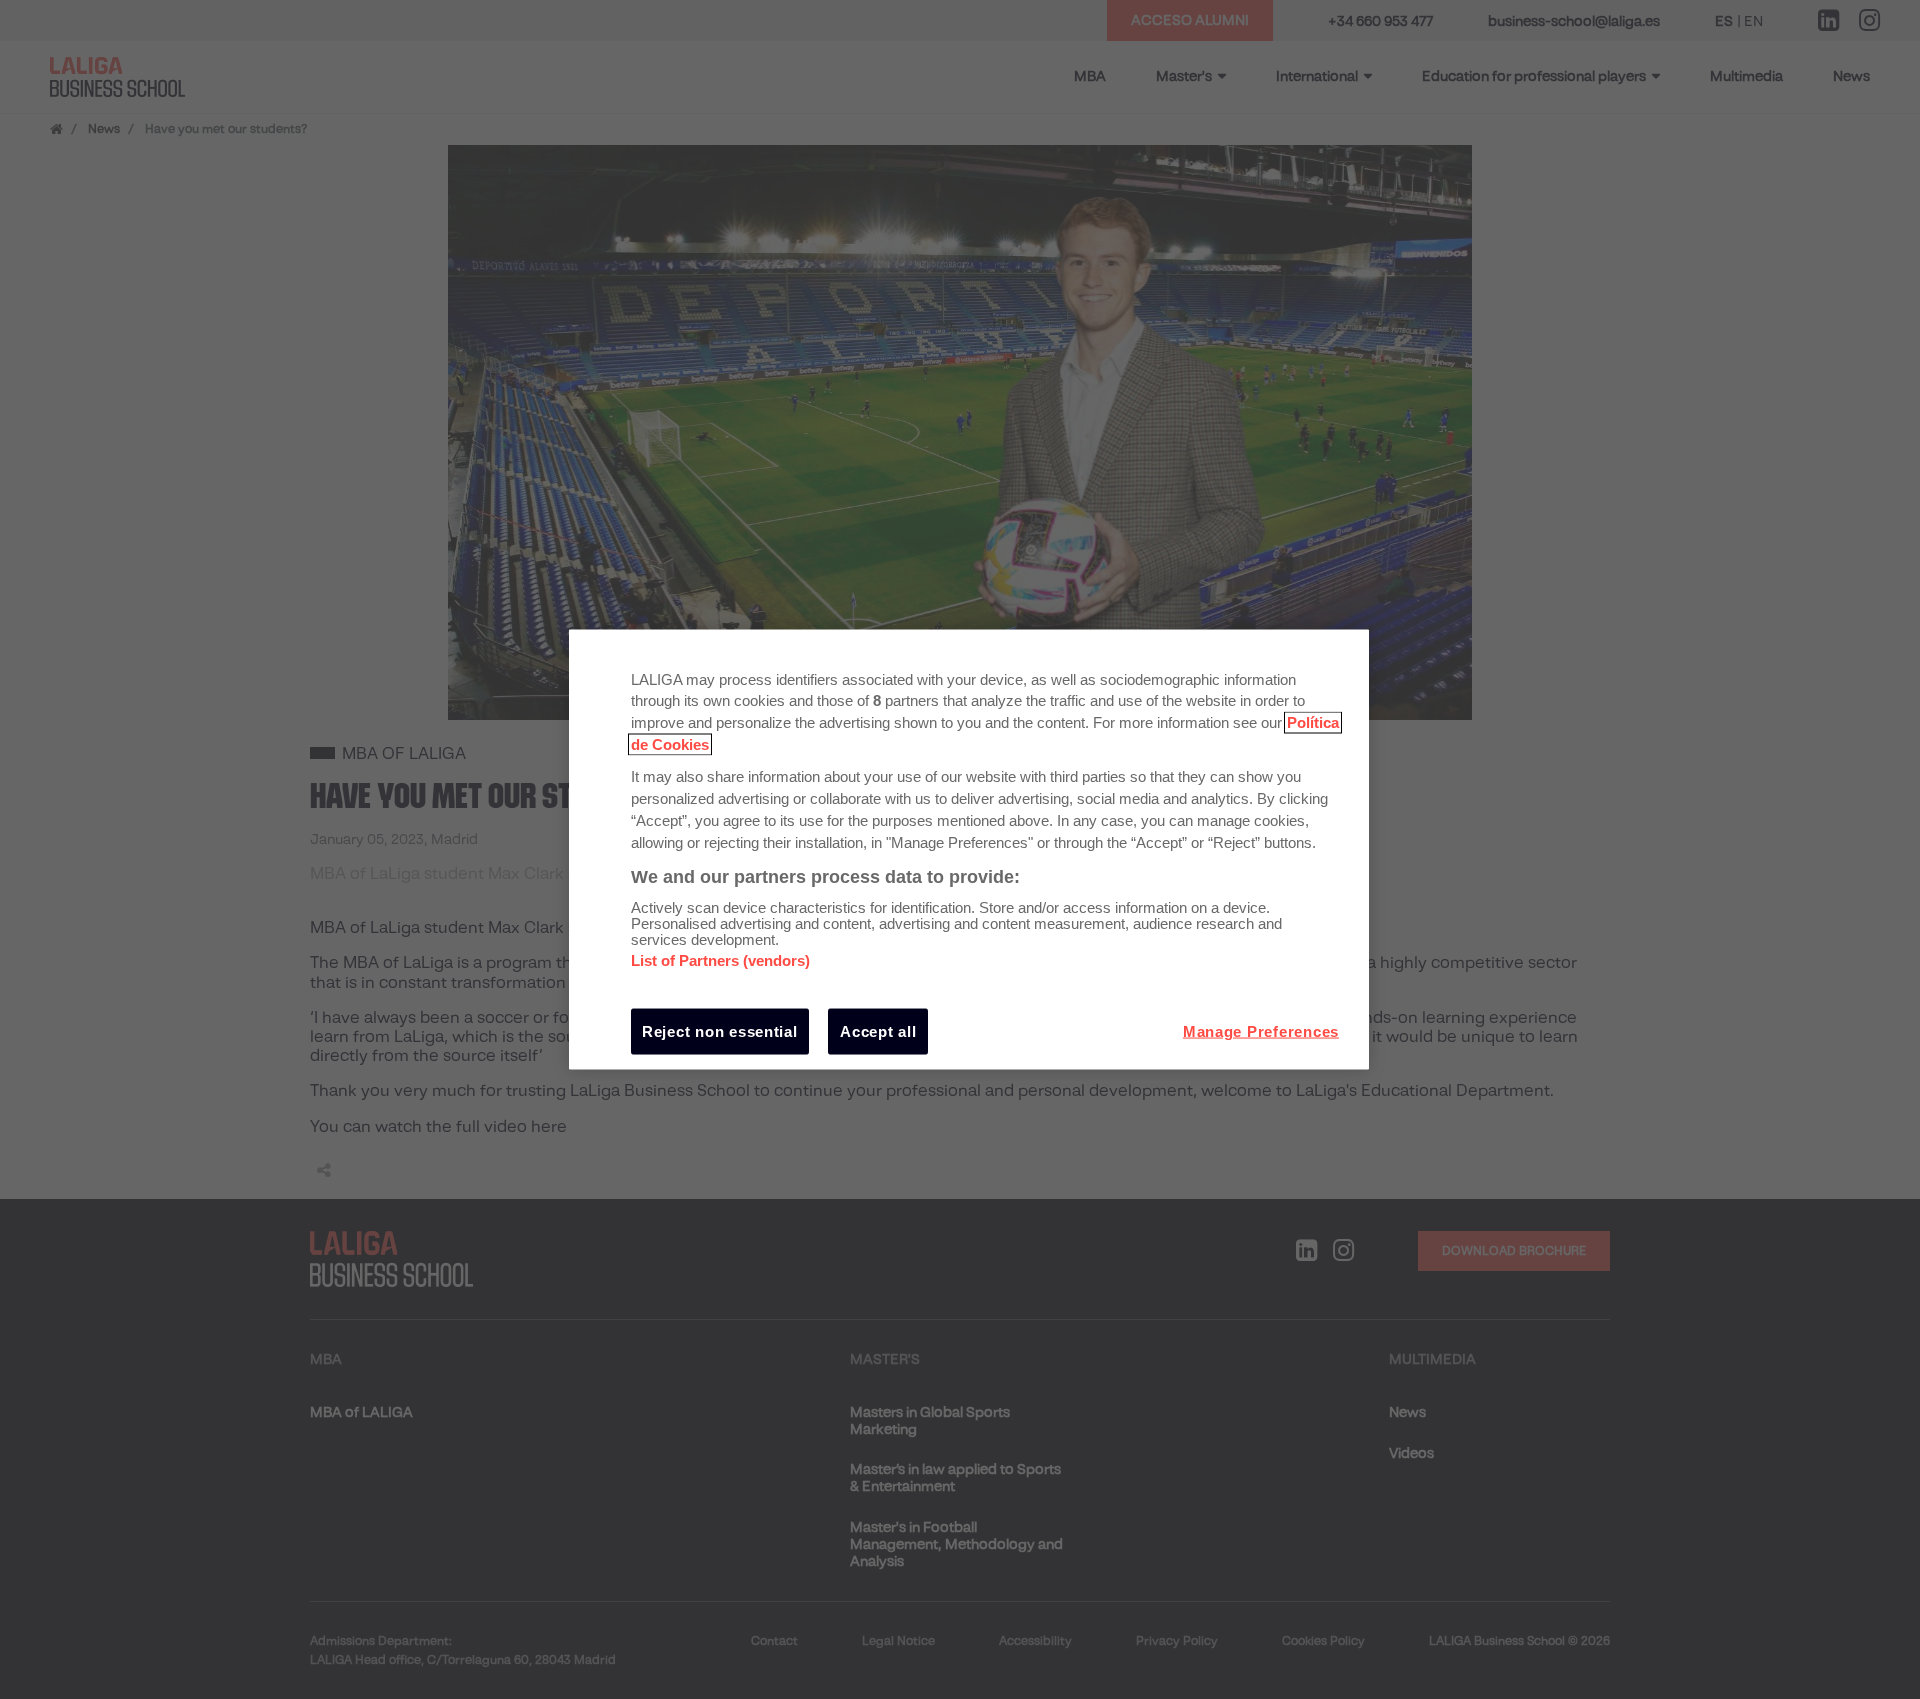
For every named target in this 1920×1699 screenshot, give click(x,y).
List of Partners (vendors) (720, 961)
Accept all (878, 1031)
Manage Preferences (1261, 1031)
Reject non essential (720, 1031)
